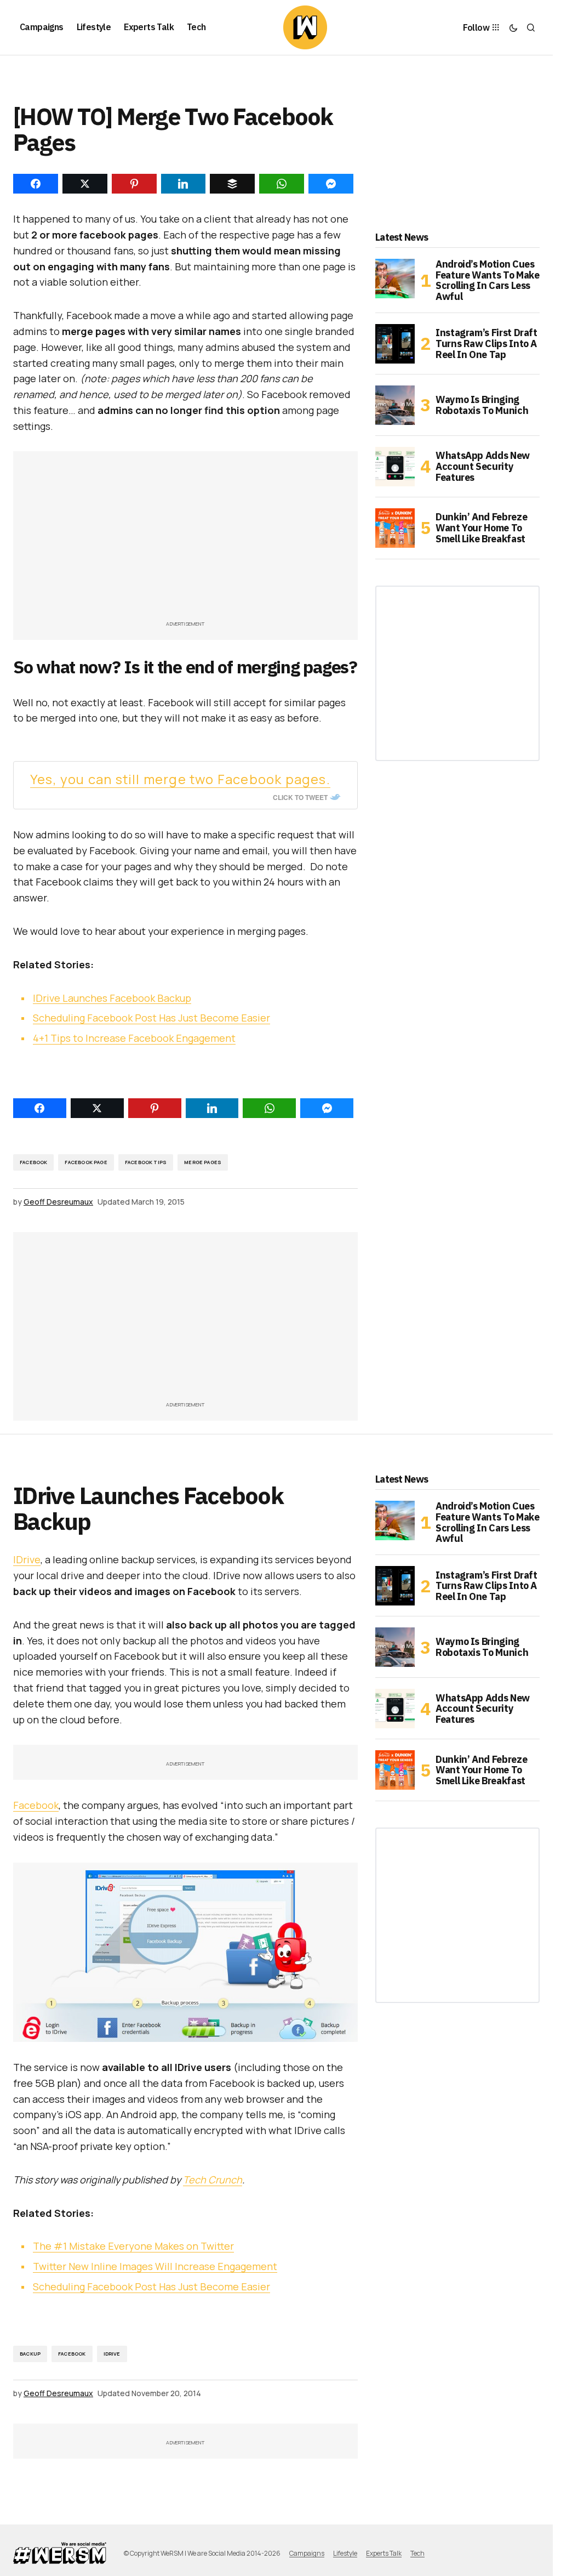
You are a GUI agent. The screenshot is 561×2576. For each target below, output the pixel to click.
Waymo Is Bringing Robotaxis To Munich (482, 405)
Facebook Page (86, 1162)
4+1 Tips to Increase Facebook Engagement (134, 1038)
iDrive (112, 2354)
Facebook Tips (146, 1162)
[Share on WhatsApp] (269, 1108)
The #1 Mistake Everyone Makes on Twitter (133, 2246)
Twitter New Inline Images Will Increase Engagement (155, 2266)
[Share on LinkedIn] (212, 1108)
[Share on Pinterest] (155, 1108)
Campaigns (307, 2553)
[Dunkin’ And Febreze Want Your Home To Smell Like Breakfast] (395, 528)
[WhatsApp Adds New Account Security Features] (395, 467)
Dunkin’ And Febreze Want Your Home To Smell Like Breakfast (481, 528)
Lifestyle (345, 2553)
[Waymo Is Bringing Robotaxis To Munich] (395, 405)
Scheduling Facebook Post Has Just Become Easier (151, 1018)
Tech (417, 2553)
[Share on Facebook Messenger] (327, 1108)
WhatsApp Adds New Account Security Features (483, 466)
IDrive (27, 1559)
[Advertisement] (190, 541)
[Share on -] (36, 184)
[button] (513, 27)
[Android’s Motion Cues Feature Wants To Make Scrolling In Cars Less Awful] (395, 279)
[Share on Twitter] (97, 1108)
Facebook (33, 1162)
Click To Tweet (300, 797)
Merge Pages (203, 1162)
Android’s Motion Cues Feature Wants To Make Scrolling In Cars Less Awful (487, 280)
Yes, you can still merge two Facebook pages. (180, 779)
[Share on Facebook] (40, 1108)
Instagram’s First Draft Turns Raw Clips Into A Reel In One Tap (486, 344)
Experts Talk (384, 2553)
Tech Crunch (213, 2180)
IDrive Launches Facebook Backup (112, 998)
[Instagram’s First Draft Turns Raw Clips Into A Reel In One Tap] (395, 344)
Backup (30, 2354)
